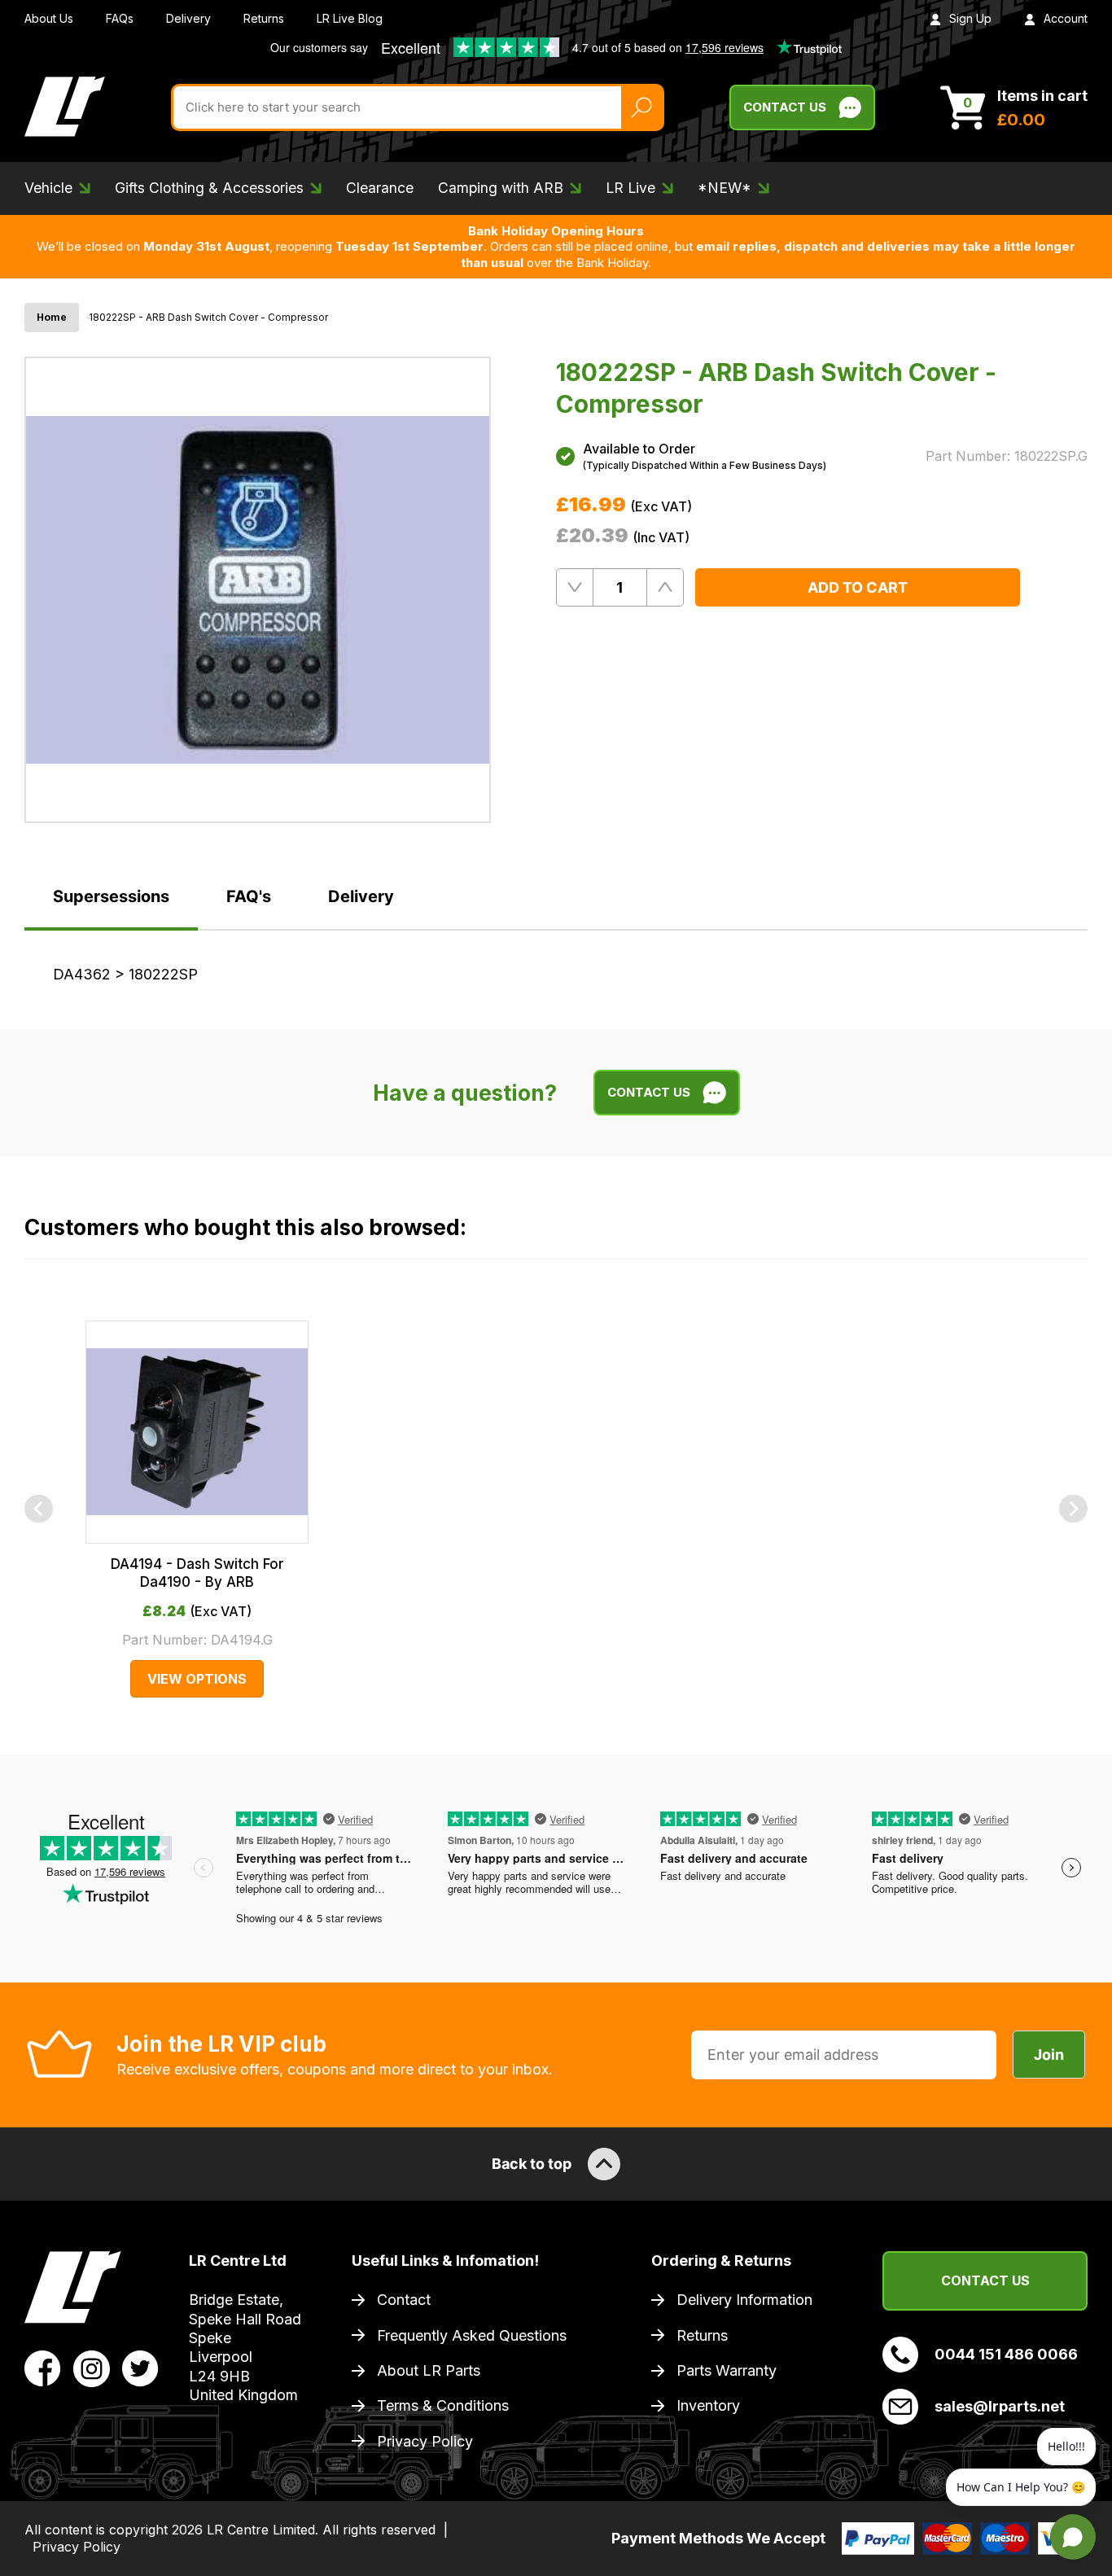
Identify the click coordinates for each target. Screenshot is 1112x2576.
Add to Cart (858, 587)
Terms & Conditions (443, 2405)
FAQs (120, 18)
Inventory (708, 2405)
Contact (404, 2300)
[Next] (1073, 1509)
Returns (264, 18)
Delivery (188, 18)
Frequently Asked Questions (472, 2335)
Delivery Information (744, 2300)
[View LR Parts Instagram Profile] (92, 2368)
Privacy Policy (425, 2441)
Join (1049, 2055)
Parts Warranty (727, 2370)
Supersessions (111, 896)
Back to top (532, 2164)
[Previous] (39, 1509)
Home (52, 317)
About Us (49, 18)
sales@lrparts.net (1000, 2406)
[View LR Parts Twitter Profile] (140, 2368)
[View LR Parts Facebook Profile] (43, 2368)
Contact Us (785, 107)
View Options (197, 1679)
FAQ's (249, 896)
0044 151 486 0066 (1006, 2354)
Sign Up (970, 18)
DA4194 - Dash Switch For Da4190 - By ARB (197, 1573)
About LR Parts (429, 2370)
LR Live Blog (350, 18)
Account (1066, 18)
